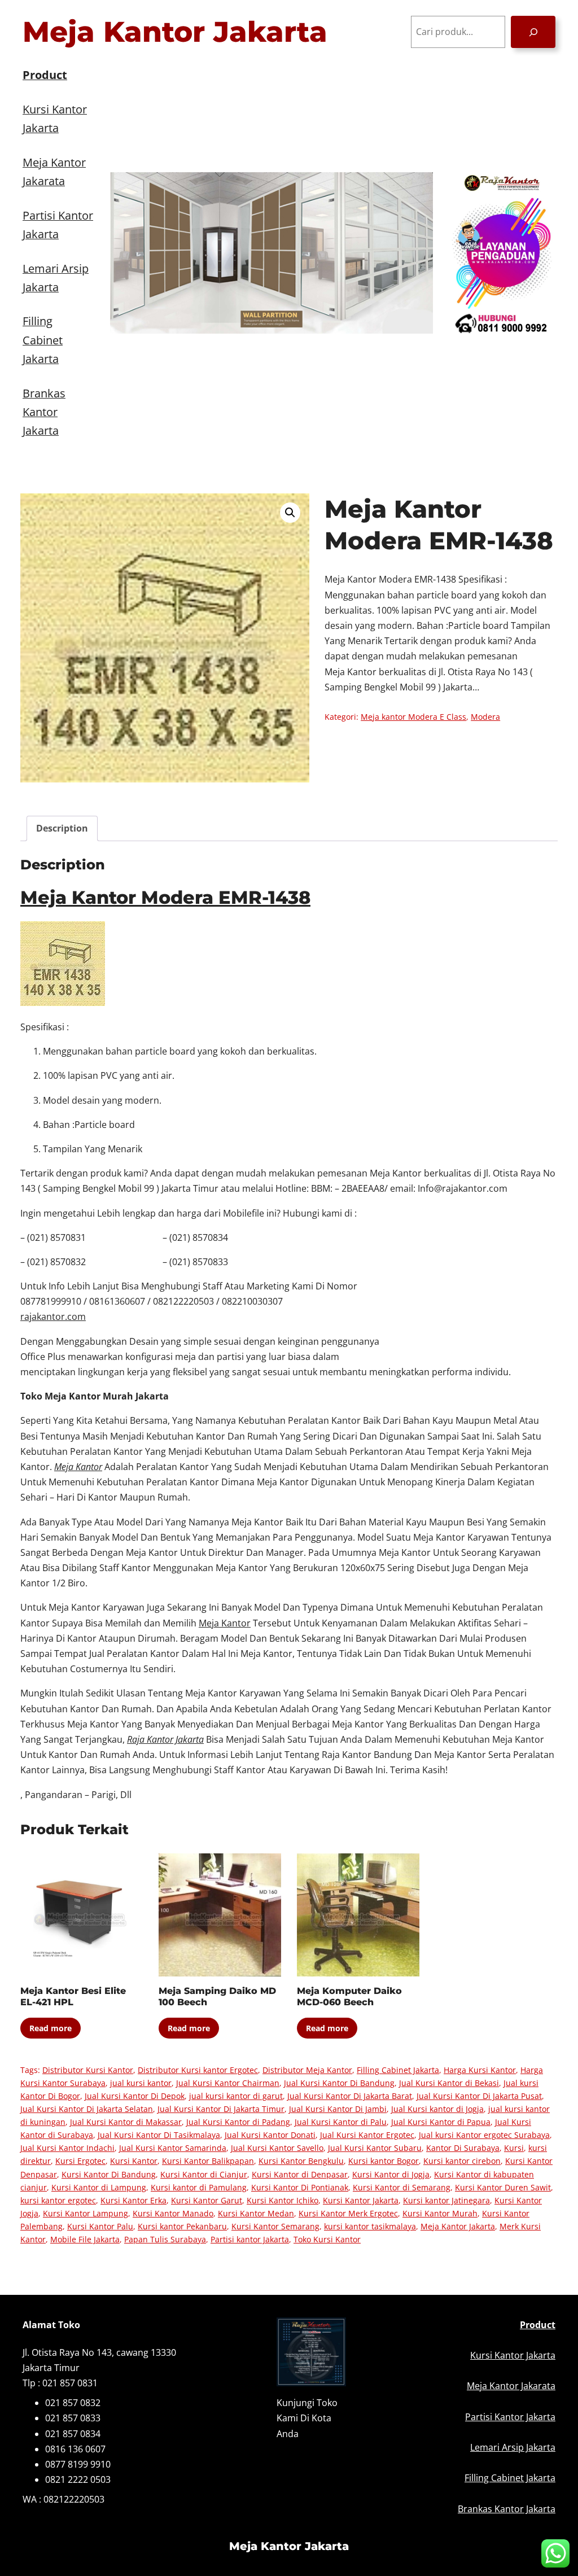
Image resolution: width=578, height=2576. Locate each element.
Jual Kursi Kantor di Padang (238, 2122)
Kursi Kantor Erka (133, 2200)
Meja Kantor (225, 1623)
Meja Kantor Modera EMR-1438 (165, 897)
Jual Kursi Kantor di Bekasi (449, 2083)
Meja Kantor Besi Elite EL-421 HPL (73, 1997)
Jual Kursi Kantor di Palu (341, 2122)
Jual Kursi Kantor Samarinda (173, 2148)
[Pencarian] (533, 32)
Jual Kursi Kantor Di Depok (135, 2096)
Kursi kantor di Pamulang (199, 2187)
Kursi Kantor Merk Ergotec (348, 2213)
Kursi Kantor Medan (256, 2213)
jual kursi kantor (141, 2083)
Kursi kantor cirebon (462, 2161)
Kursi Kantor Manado (173, 2213)
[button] (290, 513)
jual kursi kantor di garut (236, 2096)
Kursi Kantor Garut (207, 2200)
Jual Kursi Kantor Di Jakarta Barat (350, 2096)
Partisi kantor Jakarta (250, 2239)
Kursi (514, 2148)
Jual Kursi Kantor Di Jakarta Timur (221, 2109)
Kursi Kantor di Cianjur (204, 2174)
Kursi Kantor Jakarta (361, 2200)
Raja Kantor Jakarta (165, 1739)
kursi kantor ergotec (58, 2200)
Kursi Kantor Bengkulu (301, 2161)
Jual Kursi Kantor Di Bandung (339, 2083)
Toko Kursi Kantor (327, 2239)
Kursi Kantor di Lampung (99, 2187)
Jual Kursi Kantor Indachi (67, 2148)
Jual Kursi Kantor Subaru (375, 2148)
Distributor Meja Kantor (307, 2070)
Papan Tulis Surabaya (165, 2239)
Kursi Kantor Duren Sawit (503, 2187)
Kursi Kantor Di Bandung (109, 2174)
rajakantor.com (53, 1317)
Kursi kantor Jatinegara (446, 2200)
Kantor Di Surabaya (463, 2148)
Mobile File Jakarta (85, 2239)
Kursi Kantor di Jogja (391, 2174)
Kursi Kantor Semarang (275, 2226)
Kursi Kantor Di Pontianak (300, 2187)
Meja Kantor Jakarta (175, 32)
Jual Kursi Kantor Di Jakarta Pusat (479, 2096)
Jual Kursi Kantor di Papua (441, 2122)
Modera (485, 717)
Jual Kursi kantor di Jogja (437, 2109)
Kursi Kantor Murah (440, 2213)
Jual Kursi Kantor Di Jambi (338, 2109)
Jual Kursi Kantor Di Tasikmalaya (159, 2135)
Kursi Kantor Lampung (86, 2213)
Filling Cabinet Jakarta (398, 2070)
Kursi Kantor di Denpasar (300, 2174)
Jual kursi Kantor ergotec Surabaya (484, 2135)
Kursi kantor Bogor (384, 2161)
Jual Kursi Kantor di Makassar (126, 2122)
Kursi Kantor (134, 2161)
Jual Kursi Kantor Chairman (228, 2083)
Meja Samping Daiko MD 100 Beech (217, 1997)
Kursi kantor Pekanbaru (182, 2226)
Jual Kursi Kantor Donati (270, 2135)
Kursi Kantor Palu (100, 2226)
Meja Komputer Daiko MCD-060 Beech (349, 1997)
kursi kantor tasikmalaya (370, 2226)
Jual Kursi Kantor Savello (277, 2148)
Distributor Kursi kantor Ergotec (198, 2070)
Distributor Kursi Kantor (88, 2070)
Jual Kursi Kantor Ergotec (367, 2135)
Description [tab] (62, 828)
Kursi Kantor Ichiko (283, 2200)
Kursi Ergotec (80, 2161)
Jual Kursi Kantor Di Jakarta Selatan (87, 2109)
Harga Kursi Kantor (480, 2070)
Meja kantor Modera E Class (413, 717)
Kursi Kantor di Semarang (402, 2187)
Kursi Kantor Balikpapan (208, 2161)
